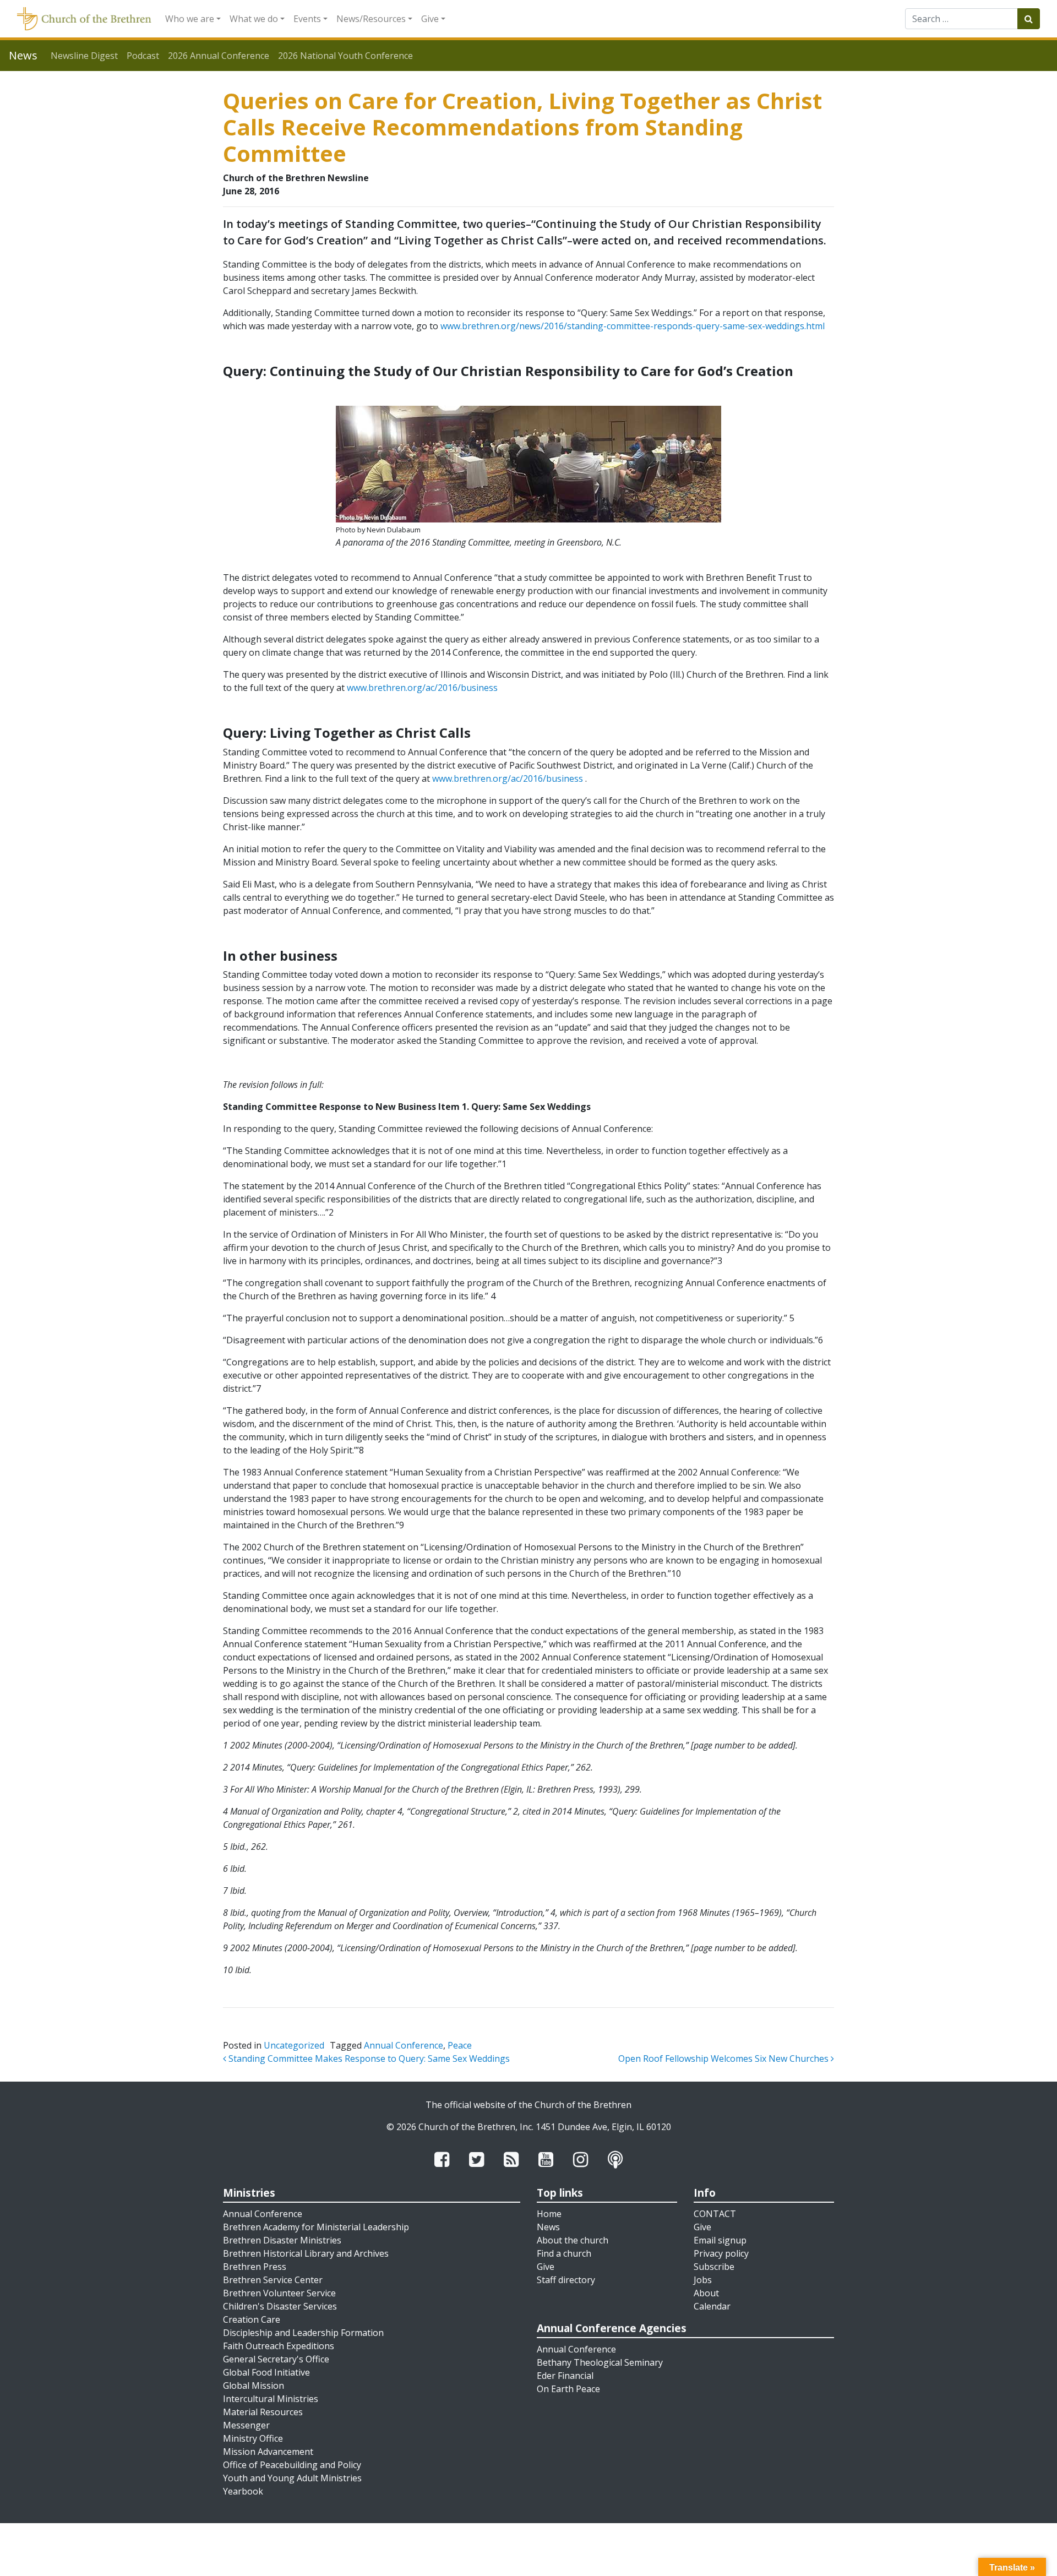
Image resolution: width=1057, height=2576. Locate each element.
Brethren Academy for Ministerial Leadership (316, 2227)
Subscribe (714, 2267)
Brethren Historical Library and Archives (306, 2253)
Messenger (246, 2425)
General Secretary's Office (276, 2359)
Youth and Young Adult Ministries (292, 2478)
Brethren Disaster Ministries (282, 2240)
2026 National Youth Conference (345, 56)
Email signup (720, 2240)
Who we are (190, 19)
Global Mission (254, 2386)
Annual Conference (404, 2045)
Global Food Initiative (266, 2372)
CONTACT (715, 2214)
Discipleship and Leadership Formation (303, 2333)
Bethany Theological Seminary (600, 2362)
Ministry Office (253, 2438)
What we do (254, 19)
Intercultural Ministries (271, 2399)
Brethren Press (255, 2267)
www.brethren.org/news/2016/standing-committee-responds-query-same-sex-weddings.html (633, 326)
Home (549, 2214)
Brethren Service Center (273, 2280)
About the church (573, 2240)
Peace (460, 2045)
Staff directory (566, 2280)
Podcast (143, 56)
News (548, 2227)
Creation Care (252, 2319)
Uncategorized (294, 2045)
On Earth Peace (568, 2389)
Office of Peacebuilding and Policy (292, 2465)
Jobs (703, 2280)
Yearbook (243, 2491)
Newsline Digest (84, 56)
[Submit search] (1029, 19)
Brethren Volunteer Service (279, 2293)
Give (430, 19)
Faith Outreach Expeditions (279, 2346)
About (706, 2293)
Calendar (712, 2306)
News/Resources (371, 19)
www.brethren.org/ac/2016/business (422, 688)
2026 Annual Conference (219, 56)
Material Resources (263, 2412)
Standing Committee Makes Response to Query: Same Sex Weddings (368, 2058)
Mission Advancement (268, 2452)
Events (307, 19)
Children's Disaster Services (280, 2306)
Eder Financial (565, 2376)
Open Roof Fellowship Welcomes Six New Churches (724, 2058)
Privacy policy (721, 2253)
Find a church (564, 2253)
